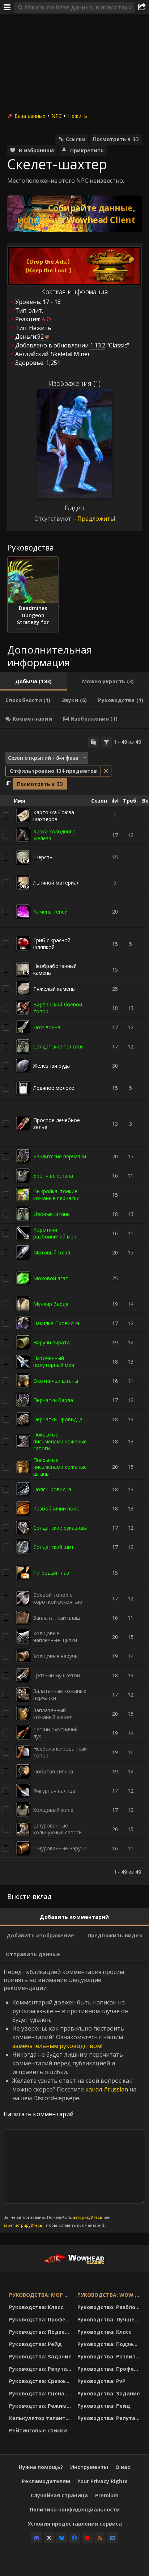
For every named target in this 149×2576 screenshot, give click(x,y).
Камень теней (50, 912)
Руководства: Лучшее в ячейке (110, 2319)
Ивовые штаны (52, 1214)
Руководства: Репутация (41, 2369)
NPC (57, 116)
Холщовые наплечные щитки (55, 1637)
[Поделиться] (142, 7)
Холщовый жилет (55, 1810)
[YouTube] (87, 2538)
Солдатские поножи (58, 1046)
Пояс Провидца (52, 1489)
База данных (30, 116)
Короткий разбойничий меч (55, 1233)
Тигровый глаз (51, 1573)
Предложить (96, 519)
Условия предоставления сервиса (75, 2524)
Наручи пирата (52, 1342)
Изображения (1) (75, 383)
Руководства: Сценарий (41, 2393)
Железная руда (52, 1066)
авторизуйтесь (88, 2217)
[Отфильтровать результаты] (106, 742)
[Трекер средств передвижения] (74, 214)
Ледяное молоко (54, 1088)
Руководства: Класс (36, 2307)
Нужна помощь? (41, 2467)
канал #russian (107, 2089)
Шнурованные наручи (60, 1848)
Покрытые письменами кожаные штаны (60, 1467)
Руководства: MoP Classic (41, 2295)
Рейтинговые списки (38, 2430)
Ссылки (76, 139)
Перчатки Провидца (58, 1419)
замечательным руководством (57, 2046)
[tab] (33, 681)
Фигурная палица (54, 1791)
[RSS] (100, 2538)
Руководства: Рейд (35, 2344)
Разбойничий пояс (56, 1508)
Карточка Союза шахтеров (54, 816)
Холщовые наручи (56, 1656)
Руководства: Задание (40, 2356)
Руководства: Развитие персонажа (110, 2356)
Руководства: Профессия (41, 2319)
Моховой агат (51, 1278)
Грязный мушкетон (57, 1675)
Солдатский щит (54, 1547)
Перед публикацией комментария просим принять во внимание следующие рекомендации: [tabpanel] (70, 2098)
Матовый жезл (52, 1252)
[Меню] (7, 7)
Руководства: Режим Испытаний (41, 2406)
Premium (107, 2495)
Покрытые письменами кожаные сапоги (60, 1441)
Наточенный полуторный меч (54, 1361)
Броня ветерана (53, 1176)
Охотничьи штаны (56, 1381)
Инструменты (89, 2467)
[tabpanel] (74, 1307)
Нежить (78, 116)
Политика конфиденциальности (75, 2509)
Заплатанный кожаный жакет (53, 1714)
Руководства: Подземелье (41, 2332)
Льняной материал (56, 883)
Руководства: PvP (101, 2381)
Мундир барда (51, 1304)
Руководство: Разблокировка (110, 2307)
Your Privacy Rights (103, 2481)
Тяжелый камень (54, 989)
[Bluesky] (62, 2538)
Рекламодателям (46, 2481)
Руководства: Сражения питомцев (41, 2381)
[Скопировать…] (94, 742)
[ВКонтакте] (112, 2538)
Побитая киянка (53, 1771)
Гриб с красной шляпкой (52, 944)
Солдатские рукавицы (60, 1528)
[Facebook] (74, 2538)
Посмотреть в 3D (116, 139)
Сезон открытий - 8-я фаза (43, 758)
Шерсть (43, 857)
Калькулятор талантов (41, 2418)
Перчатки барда (53, 1400)
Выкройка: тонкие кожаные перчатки (56, 1195)
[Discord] (37, 2538)
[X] (49, 2538)
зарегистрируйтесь (23, 2225)
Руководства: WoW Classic (110, 2295)
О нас (123, 2467)
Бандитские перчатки (60, 1156)
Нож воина (47, 1027)
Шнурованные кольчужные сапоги (58, 1829)
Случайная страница (59, 2495)
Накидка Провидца (56, 1323)
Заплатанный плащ (57, 1618)
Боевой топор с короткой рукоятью (58, 1598)
